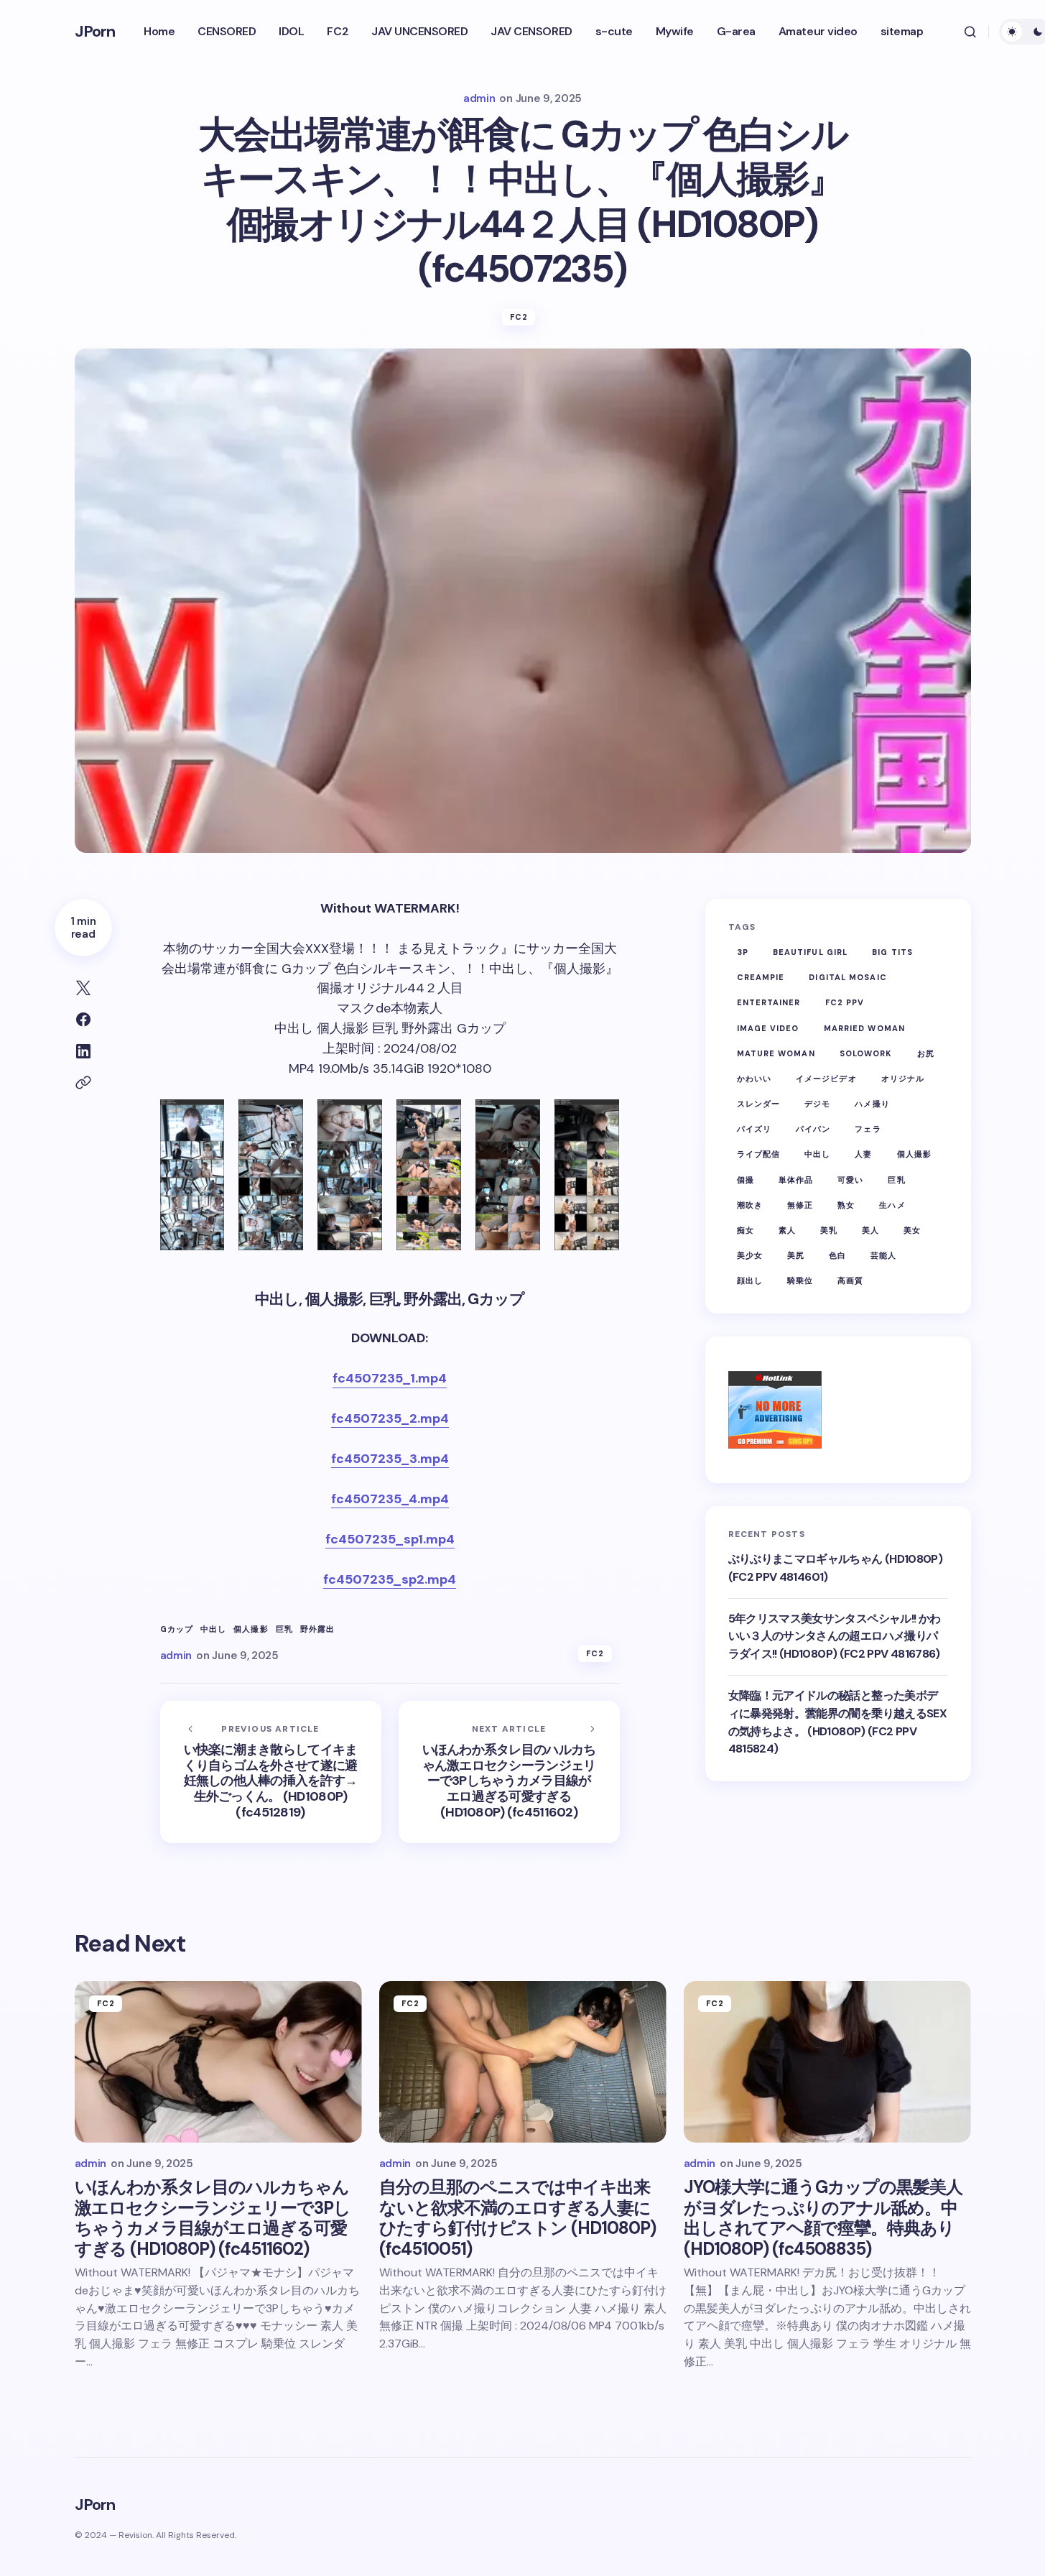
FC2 (519, 317)
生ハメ (892, 1205)
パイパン (813, 1129)
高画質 (850, 1281)
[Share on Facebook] (83, 1020)
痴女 (746, 1230)
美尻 (796, 1255)
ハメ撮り (872, 1104)
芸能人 (883, 1255)
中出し (213, 1629)
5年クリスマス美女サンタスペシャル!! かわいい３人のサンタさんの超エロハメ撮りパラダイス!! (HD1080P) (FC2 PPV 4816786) (835, 1636)
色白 (837, 1255)
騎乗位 (800, 1281)
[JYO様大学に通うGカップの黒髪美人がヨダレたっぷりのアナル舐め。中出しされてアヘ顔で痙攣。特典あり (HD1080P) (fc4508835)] (827, 2062)
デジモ (817, 1104)
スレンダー (759, 1104)
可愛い (850, 1180)
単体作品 (796, 1180)
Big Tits (892, 952)
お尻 (926, 1053)
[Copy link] (83, 1083)
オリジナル (903, 1079)
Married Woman (864, 1028)
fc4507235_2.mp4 (390, 1418)
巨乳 (284, 1629)
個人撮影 (251, 1629)
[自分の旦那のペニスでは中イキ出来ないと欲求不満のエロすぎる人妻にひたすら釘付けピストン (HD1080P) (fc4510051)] (523, 2062)
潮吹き (750, 1205)
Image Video (768, 1028)
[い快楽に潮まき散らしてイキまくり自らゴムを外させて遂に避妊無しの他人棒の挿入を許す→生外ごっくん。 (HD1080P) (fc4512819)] (271, 1772)
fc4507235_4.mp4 (390, 1499)
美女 (912, 1230)
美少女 (750, 1255)
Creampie (761, 977)
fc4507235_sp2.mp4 (390, 1579)
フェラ (868, 1129)
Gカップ (177, 1629)
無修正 (800, 1205)
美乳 (829, 1230)
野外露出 (317, 1629)
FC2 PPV (845, 1003)
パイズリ (754, 1129)
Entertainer (769, 1003)
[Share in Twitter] (83, 988)
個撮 (746, 1180)
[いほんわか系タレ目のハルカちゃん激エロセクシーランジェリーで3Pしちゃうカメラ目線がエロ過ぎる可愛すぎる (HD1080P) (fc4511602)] (509, 1772)
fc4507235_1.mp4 (390, 1378)
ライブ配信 (759, 1155)
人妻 (863, 1155)
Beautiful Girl (810, 952)
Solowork (866, 1053)
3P (743, 952)
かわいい (754, 1079)
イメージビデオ (826, 1079)
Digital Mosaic (847, 977)
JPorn (95, 31)
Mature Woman (776, 1053)
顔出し (750, 1281)
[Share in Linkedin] (83, 1051)
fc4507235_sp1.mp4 (390, 1539)
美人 (870, 1230)
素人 (787, 1230)
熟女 (846, 1205)
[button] (970, 32)
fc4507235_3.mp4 (390, 1459)
